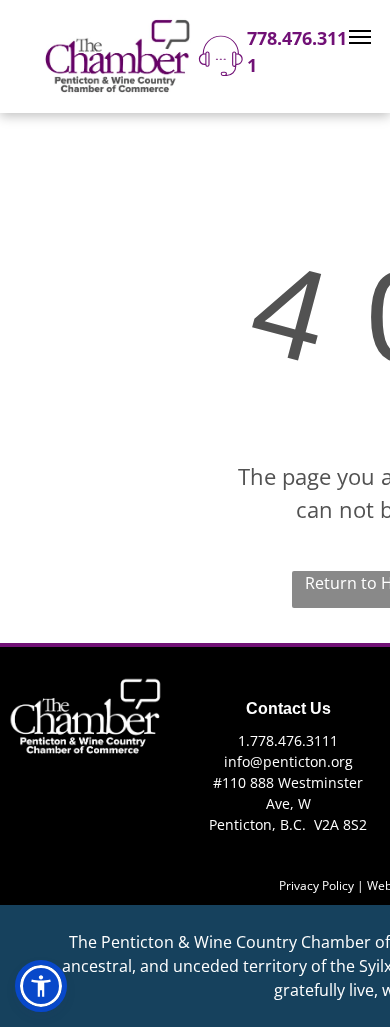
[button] (41, 986)
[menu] (360, 37)
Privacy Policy (316, 885)
